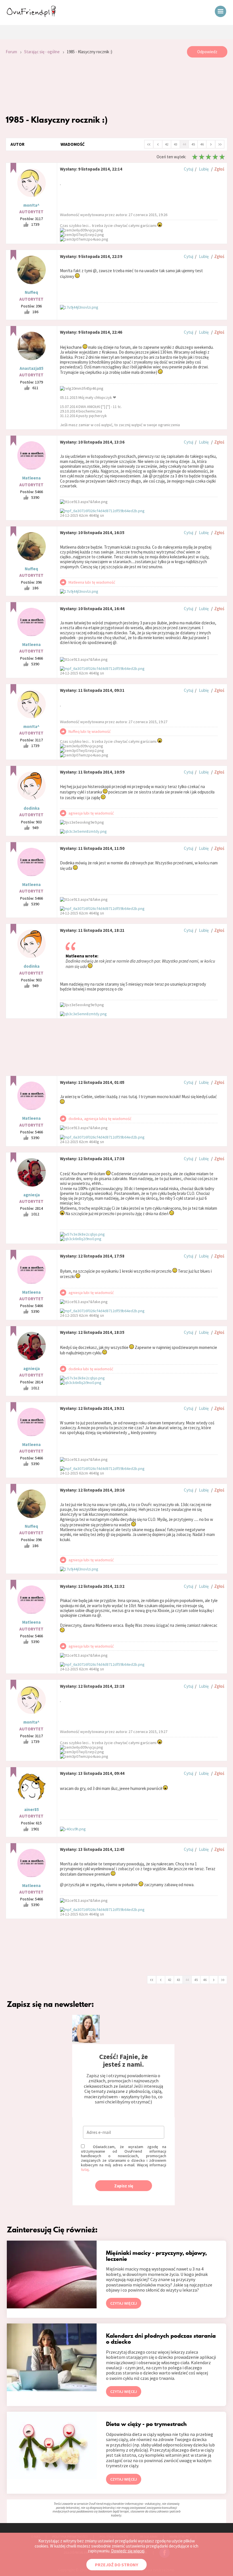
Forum (11, 52)
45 (193, 144)
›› (220, 144)
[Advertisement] (116, 86)
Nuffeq (31, 292)
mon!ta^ (31, 205)
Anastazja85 (32, 368)
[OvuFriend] (31, 15)
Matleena (31, 478)
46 (202, 144)
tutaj (85, 2169)
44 (184, 144)
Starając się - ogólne (42, 52)
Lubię (204, 169)
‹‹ (149, 144)
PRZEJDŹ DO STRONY (116, 2565)
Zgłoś (219, 169)
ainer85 (32, 1809)
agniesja (32, 1195)
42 (167, 144)
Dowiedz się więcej (128, 2551)
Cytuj (189, 169)
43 (176, 144)
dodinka (32, 808)
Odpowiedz (207, 52)
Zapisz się (124, 2186)
